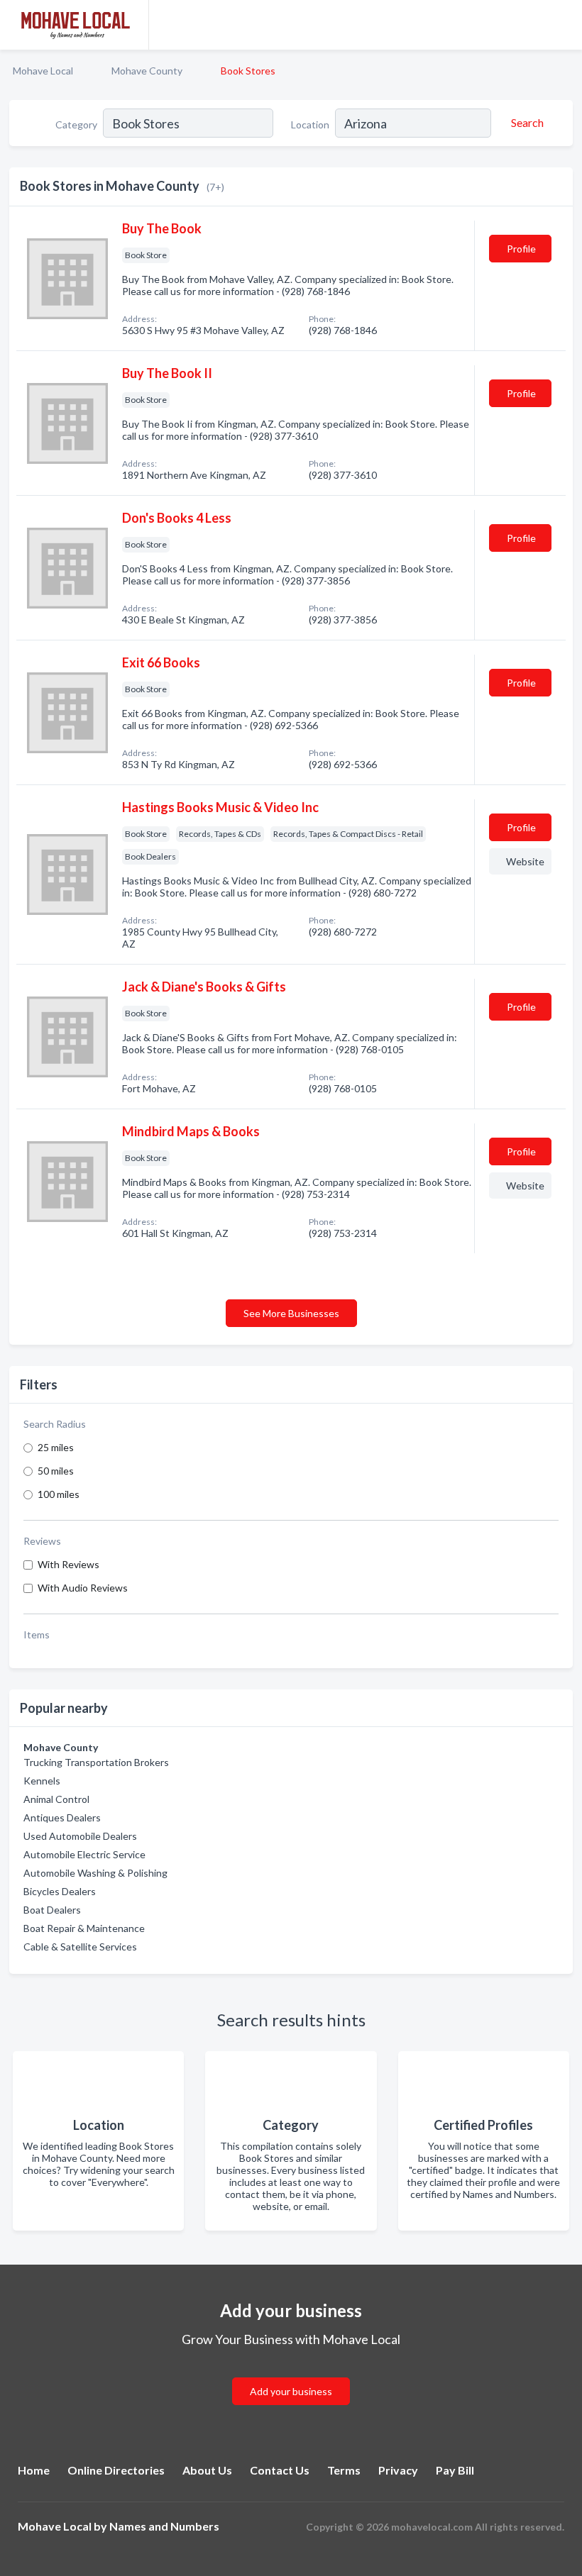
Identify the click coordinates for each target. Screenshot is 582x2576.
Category (76, 124)
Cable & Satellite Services (80, 1947)
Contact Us (280, 2470)
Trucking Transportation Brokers (96, 1762)
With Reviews (68, 1564)
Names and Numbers (164, 2526)
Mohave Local (43, 71)
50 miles (56, 1471)
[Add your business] (291, 2374)
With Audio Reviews (83, 1588)
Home (34, 2470)
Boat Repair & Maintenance (84, 1928)
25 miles (56, 1447)
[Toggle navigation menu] (563, 25)
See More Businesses (291, 1313)
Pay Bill (455, 2470)
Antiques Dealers (62, 1817)
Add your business (291, 2391)
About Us (207, 2470)
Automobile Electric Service (84, 1854)
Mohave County (147, 71)
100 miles (59, 1494)
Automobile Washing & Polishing (95, 1873)
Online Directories (116, 2470)
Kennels (42, 1781)
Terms (344, 2470)
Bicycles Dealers (60, 1891)
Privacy (398, 2470)
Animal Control (56, 1799)
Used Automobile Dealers (80, 1836)
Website (525, 861)
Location (310, 124)
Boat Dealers (52, 1910)
